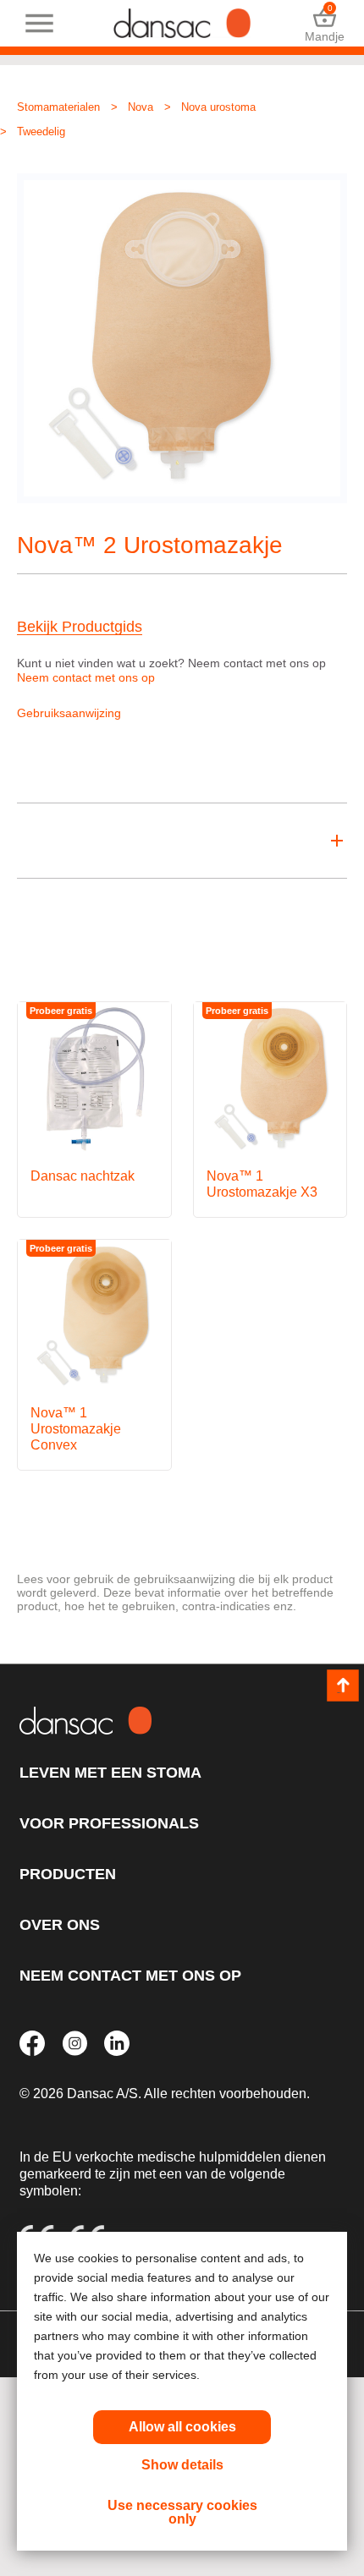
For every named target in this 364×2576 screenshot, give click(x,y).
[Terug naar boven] (343, 1685)
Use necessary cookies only (182, 2512)
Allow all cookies (182, 2427)
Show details (182, 2465)
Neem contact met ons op (86, 677)
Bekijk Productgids (80, 627)
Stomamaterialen (58, 107)
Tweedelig (41, 132)
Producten (68, 1874)
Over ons (60, 1925)
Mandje (325, 23)
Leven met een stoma (110, 1773)
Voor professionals (109, 1823)
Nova (141, 107)
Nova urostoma (218, 107)
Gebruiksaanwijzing (69, 713)
